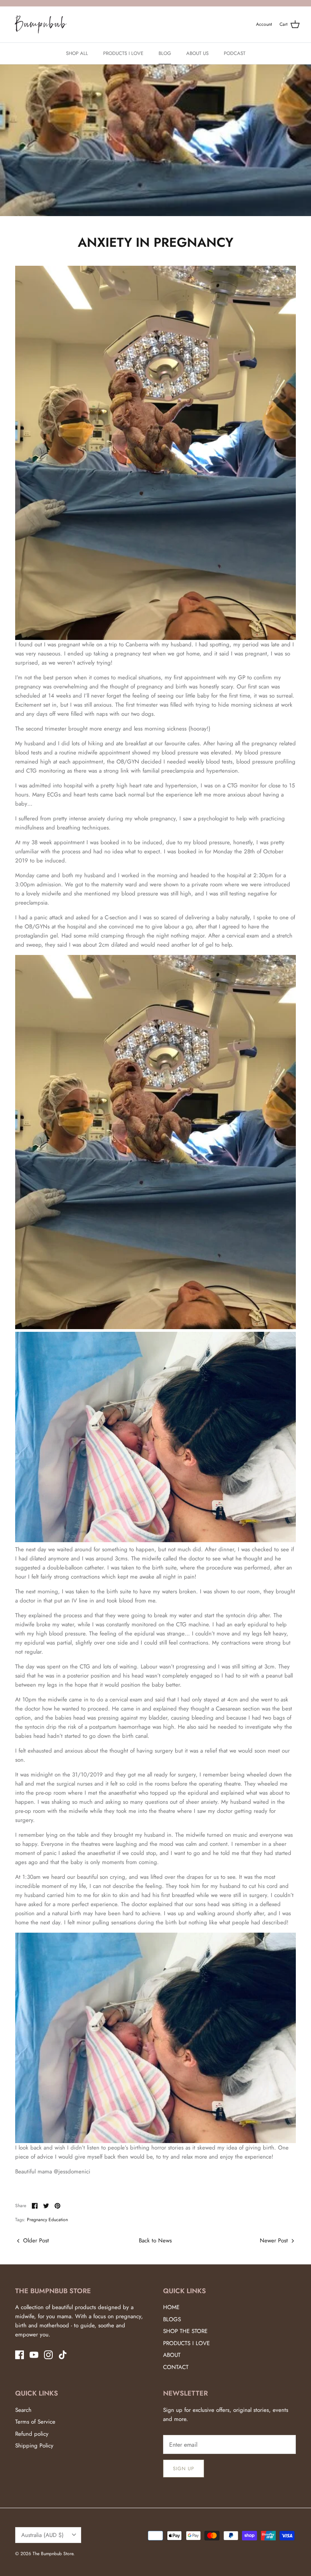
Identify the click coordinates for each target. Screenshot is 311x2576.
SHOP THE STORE (185, 2331)
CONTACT (176, 2367)
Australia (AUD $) (42, 2535)
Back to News (155, 2240)
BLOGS (172, 2319)
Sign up (184, 2469)
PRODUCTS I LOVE (123, 53)
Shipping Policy (34, 2446)
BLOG (165, 53)
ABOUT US (197, 53)
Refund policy (32, 2434)
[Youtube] (34, 2355)
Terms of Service (35, 2422)
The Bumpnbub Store (53, 2554)
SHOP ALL (77, 53)
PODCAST (235, 53)
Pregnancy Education (47, 2220)
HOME (171, 2307)
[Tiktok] (63, 2355)
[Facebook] (20, 2355)
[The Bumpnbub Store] (41, 25)
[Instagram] (48, 2355)
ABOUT (172, 2355)
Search (23, 2410)
